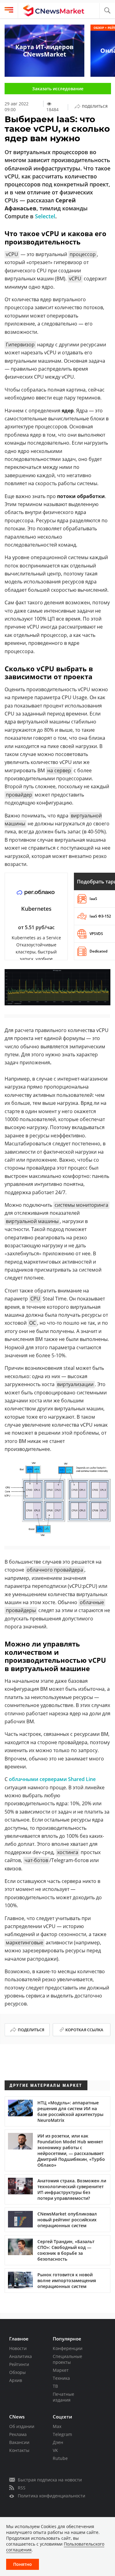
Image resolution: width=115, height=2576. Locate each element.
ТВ (55, 2386)
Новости (18, 2348)
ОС (33, 1323)
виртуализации (75, 1384)
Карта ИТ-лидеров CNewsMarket (44, 51)
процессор (83, 254)
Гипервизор (20, 345)
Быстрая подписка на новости (50, 2480)
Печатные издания (63, 2397)
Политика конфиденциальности (52, 2496)
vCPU (12, 254)
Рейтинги (19, 2364)
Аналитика (21, 2356)
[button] (107, 11)
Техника (61, 2378)
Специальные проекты (67, 2359)
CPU (35, 1299)
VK (55, 2450)
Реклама (18, 2434)
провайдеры (21, 1610)
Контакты (19, 2450)
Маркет (61, 2370)
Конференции (68, 2348)
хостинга (68, 1852)
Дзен (58, 2442)
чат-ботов (36, 1860)
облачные (92, 1602)
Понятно (23, 2564)
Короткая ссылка (84, 2030)
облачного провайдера (55, 1570)
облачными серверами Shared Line (52, 1779)
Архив (16, 2380)
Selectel (45, 216)
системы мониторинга (81, 1205)
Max (57, 2426)
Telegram (62, 2434)
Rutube (60, 2458)
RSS (22, 2488)
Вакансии (19, 2442)
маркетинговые (25, 1943)
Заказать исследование (58, 89)
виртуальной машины (32, 1221)
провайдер (19, 795)
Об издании (22, 2426)
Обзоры (17, 2372)
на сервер (59, 770)
